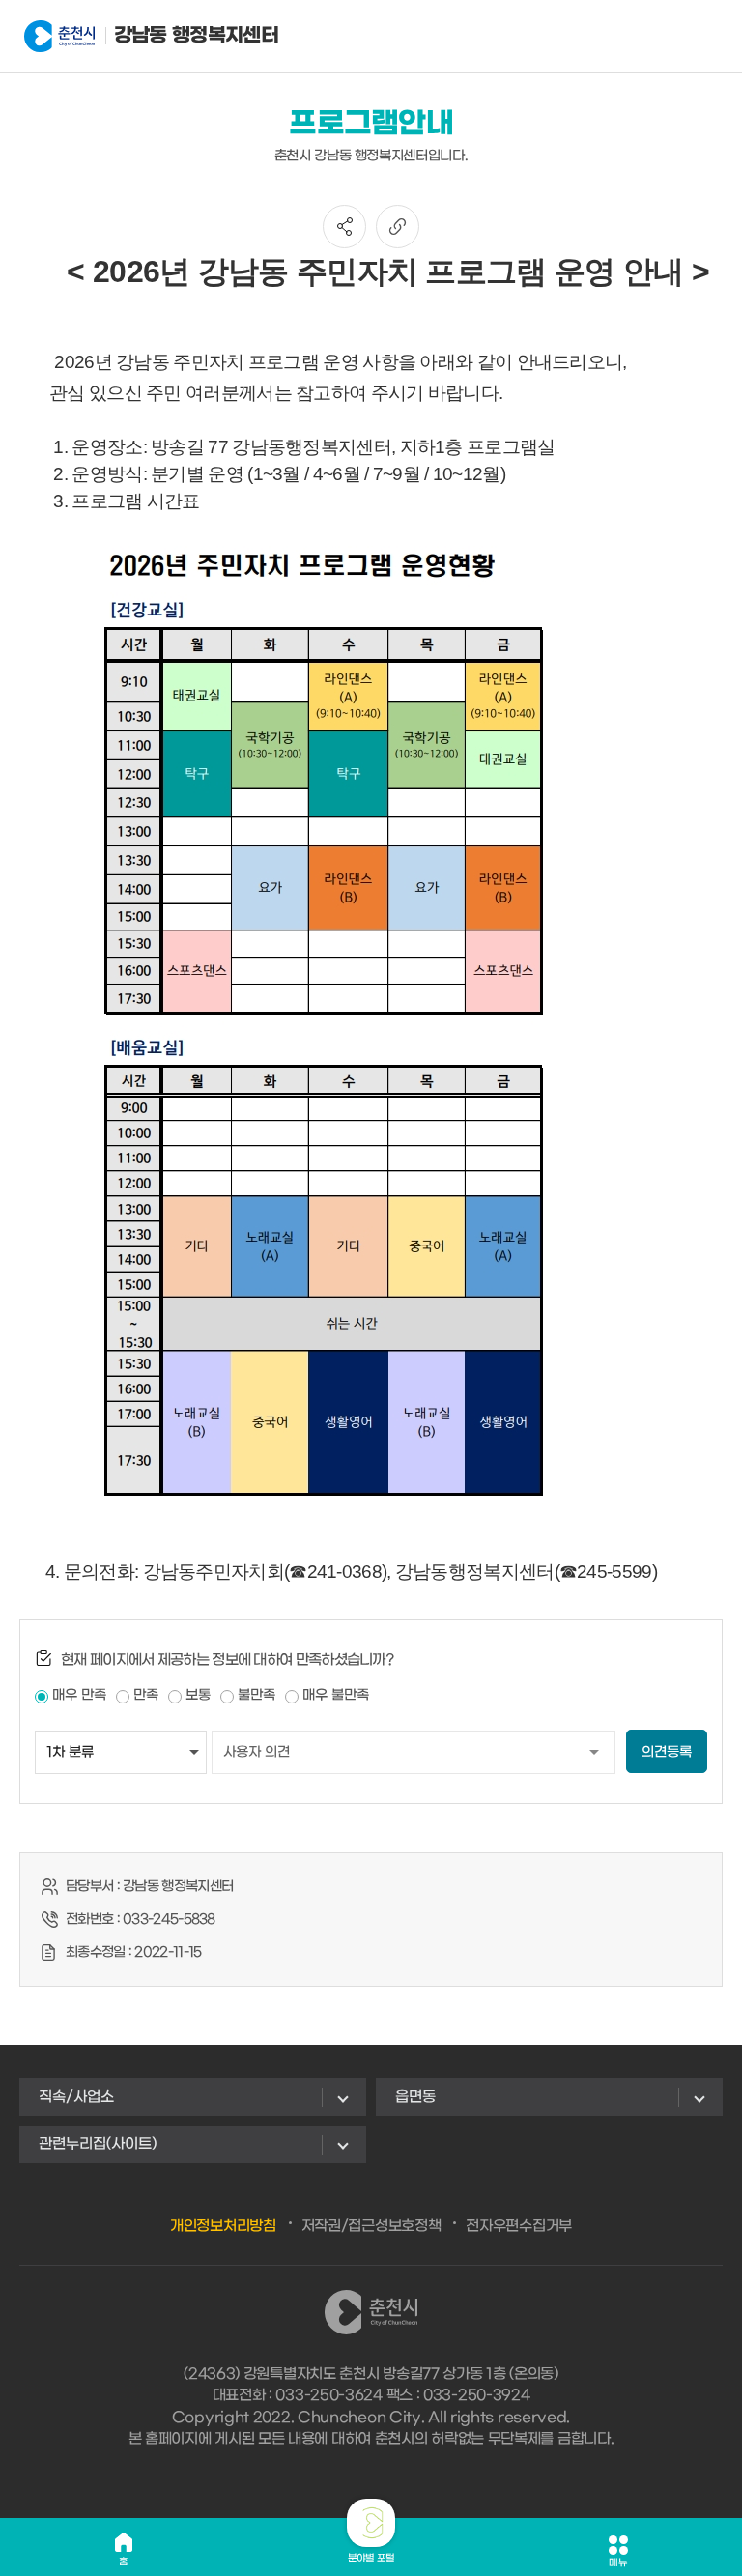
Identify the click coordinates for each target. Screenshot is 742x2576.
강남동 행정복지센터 (164, 36)
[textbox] (371, 917)
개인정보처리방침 (223, 2226)
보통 (198, 1695)
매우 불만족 (336, 1695)
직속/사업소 (76, 2097)
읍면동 (415, 2097)
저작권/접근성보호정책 (371, 2226)
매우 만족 (79, 1695)
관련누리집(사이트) (98, 2144)
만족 (146, 1695)
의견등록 (667, 1752)
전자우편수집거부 (519, 2226)
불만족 (257, 1695)
